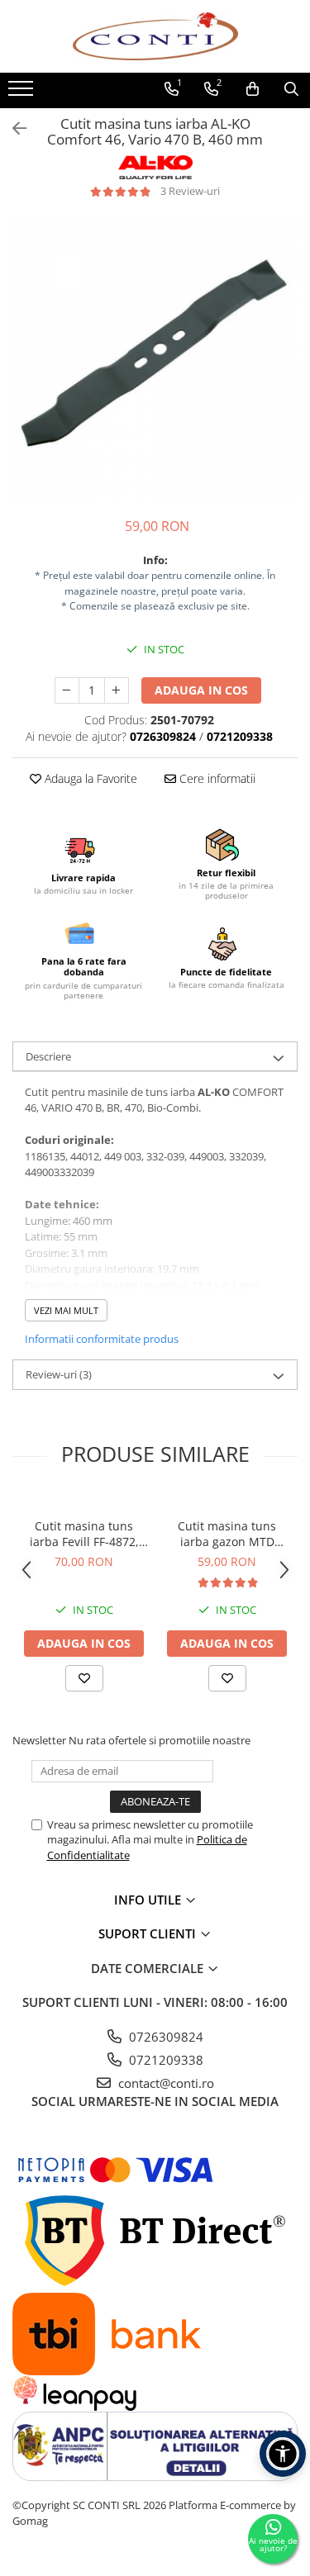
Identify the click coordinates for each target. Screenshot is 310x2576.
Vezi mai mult (66, 1310)
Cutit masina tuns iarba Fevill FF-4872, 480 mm (84, 1534)
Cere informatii (216, 778)
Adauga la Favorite (89, 778)
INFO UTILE (149, 1900)
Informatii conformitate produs (102, 1339)
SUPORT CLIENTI (149, 1933)
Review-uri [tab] (59, 1374)
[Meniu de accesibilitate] (283, 2454)
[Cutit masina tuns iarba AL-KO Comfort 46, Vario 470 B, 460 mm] (155, 358)
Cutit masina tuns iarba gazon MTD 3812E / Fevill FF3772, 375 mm (227, 1534)
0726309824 (165, 2037)
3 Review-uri (190, 191)
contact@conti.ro (165, 2083)
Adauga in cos (201, 690)
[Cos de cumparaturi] (253, 89)
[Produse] (23, 93)
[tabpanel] (155, 358)
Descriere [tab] (48, 1056)
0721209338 (165, 2060)
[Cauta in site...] (291, 89)
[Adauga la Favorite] (84, 1678)
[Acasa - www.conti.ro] (155, 36)
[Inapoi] (12, 128)
